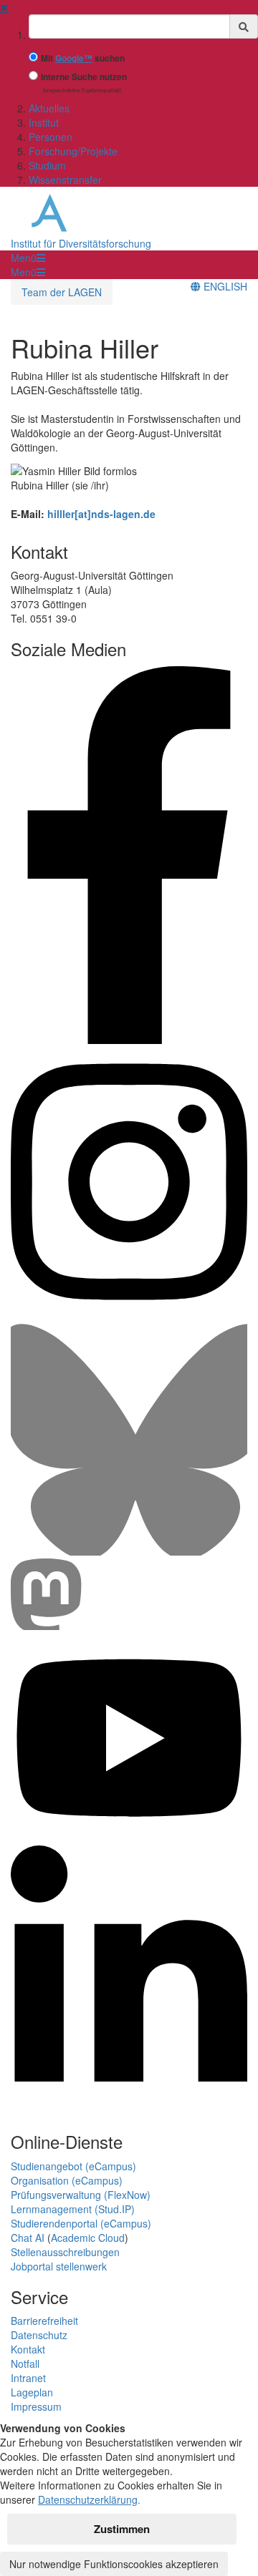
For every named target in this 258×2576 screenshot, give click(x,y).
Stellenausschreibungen (65, 2252)
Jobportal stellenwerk (59, 2266)
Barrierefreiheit (44, 2321)
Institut (44, 122)
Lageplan (32, 2392)
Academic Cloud (88, 2238)
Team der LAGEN (62, 292)
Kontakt (28, 2349)
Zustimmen (122, 2529)
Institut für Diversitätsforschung (81, 243)
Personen (51, 137)
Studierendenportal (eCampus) (81, 2223)
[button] (28, 258)
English (224, 286)
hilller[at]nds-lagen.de (101, 514)
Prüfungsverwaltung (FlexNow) (81, 2195)
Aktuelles (49, 108)
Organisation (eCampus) (67, 2180)
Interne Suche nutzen (84, 77)
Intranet (28, 2378)
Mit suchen (83, 58)
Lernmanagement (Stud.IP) (73, 2209)
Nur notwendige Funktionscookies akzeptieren (114, 2564)
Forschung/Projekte (73, 151)
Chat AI (28, 2238)
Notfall (25, 2363)
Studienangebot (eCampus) (73, 2166)
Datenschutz (39, 2335)
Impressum (36, 2406)
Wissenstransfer (65, 180)
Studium (47, 165)
